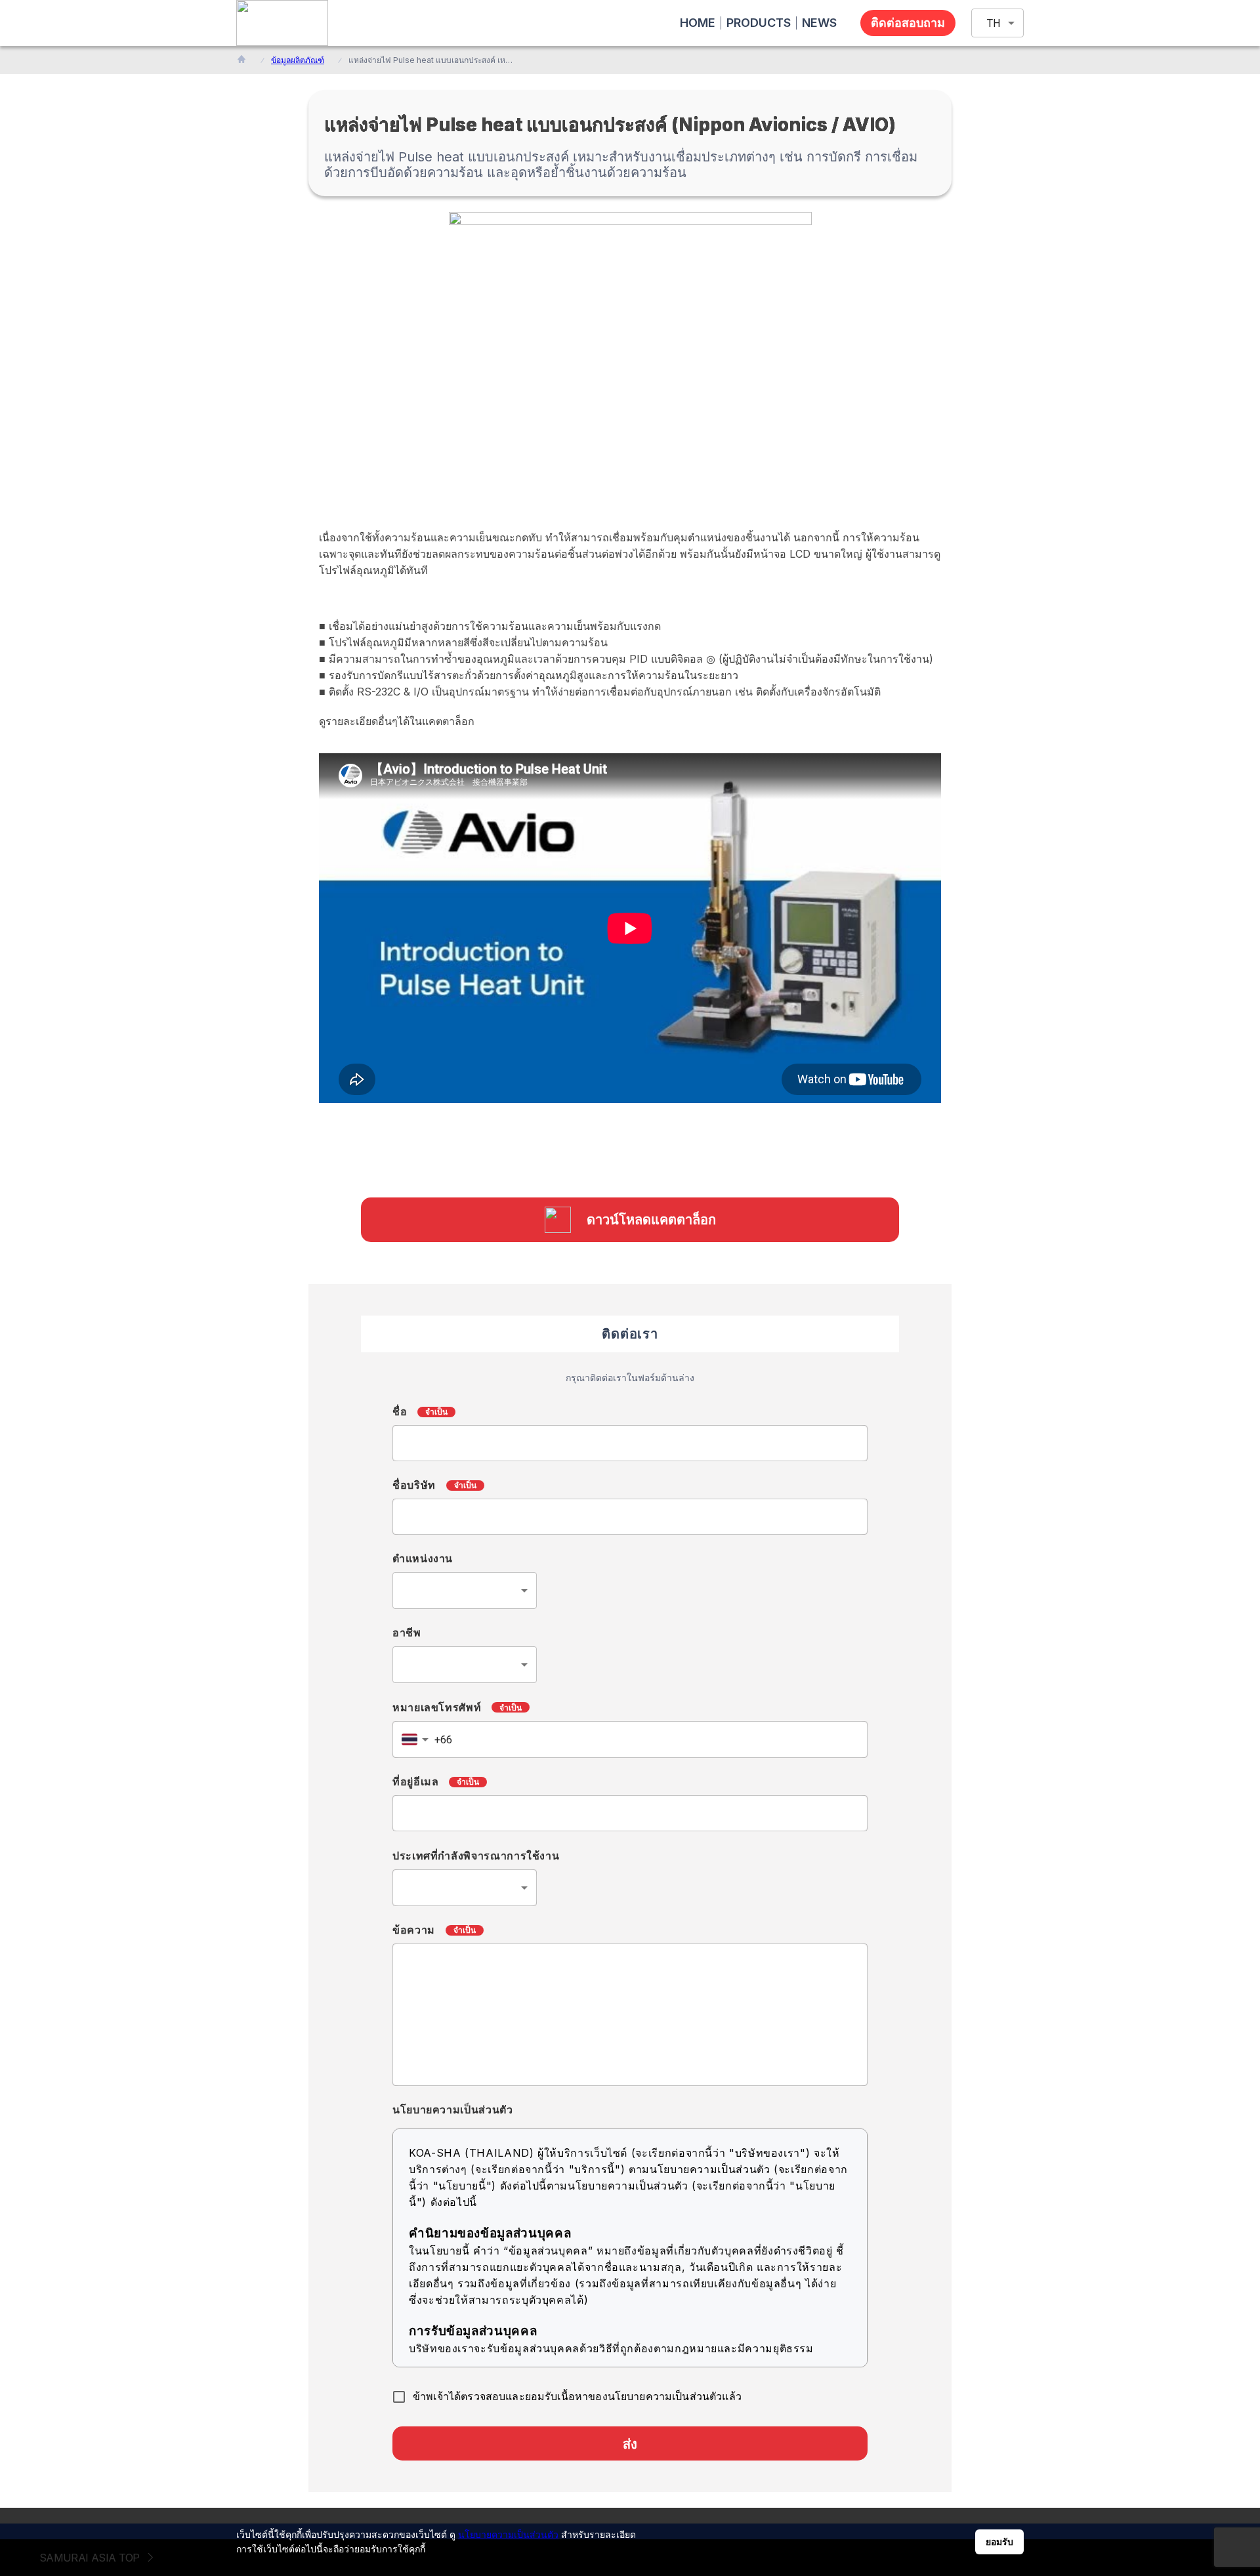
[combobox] (465, 1590)
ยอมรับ (999, 2542)
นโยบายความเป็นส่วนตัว (508, 2534)
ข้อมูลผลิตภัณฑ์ (298, 60)
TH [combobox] (994, 23)
